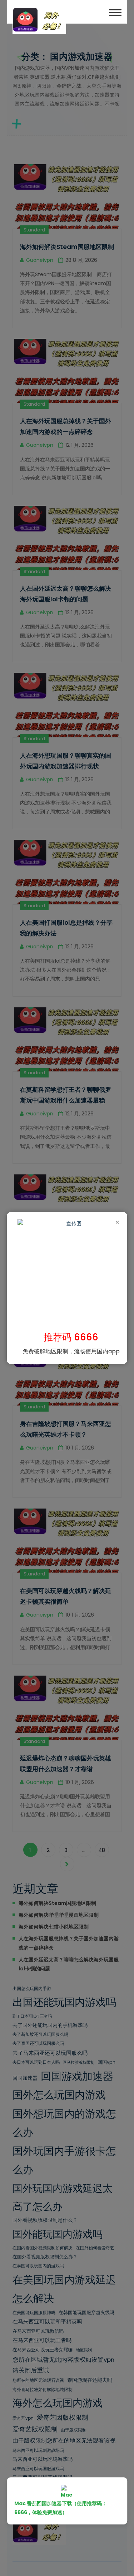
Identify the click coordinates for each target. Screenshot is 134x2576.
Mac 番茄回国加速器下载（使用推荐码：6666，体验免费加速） (61, 2508)
